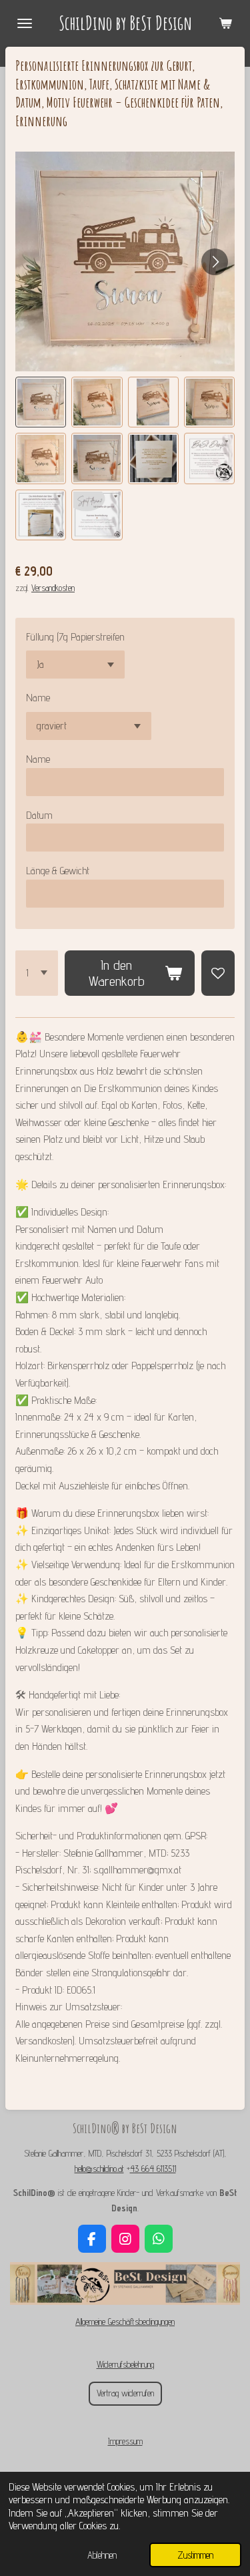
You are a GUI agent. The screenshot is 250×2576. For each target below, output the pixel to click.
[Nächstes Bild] (215, 262)
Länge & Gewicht (58, 871)
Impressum (125, 2441)
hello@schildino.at (99, 2169)
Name (38, 698)
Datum (39, 815)
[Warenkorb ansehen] (225, 23)
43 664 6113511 (153, 2169)
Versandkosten (53, 588)
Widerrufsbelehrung (125, 2364)
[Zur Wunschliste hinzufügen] (218, 973)
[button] (41, 402)
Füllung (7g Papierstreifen (75, 637)
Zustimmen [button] (195, 2555)
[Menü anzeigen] (25, 23)
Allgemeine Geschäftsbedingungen (125, 2322)
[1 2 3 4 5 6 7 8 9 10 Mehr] (37, 973)
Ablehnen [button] (102, 2555)
